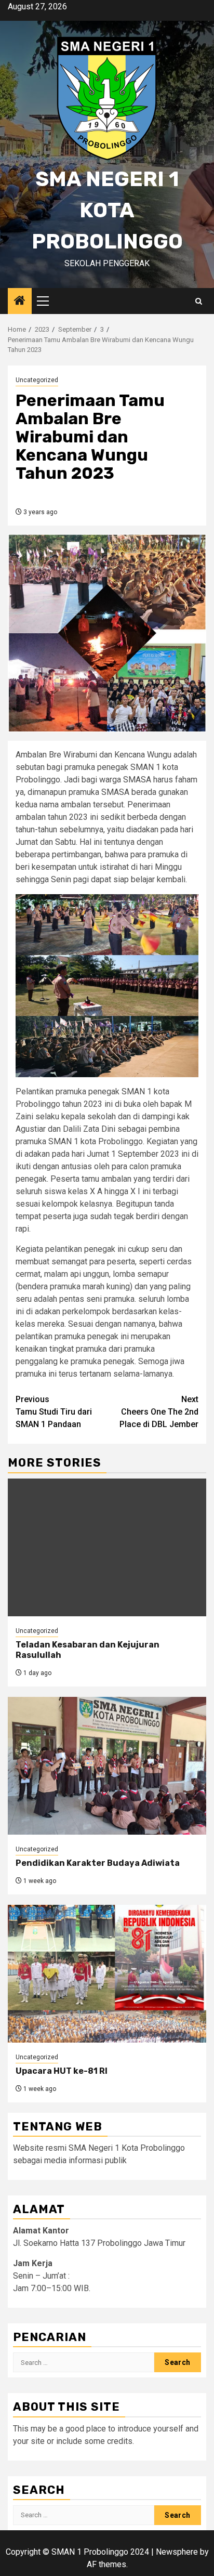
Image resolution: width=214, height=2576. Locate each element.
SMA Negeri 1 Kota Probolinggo (107, 210)
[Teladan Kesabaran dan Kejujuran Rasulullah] (107, 1547)
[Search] (199, 301)
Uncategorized (37, 380)
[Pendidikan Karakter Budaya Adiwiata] (107, 1766)
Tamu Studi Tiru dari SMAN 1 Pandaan (54, 1412)
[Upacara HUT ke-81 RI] (107, 1974)
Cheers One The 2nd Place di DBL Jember (159, 1412)
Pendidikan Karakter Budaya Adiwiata (98, 1863)
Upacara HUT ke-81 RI (62, 2071)
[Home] (20, 302)
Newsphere (177, 2552)
